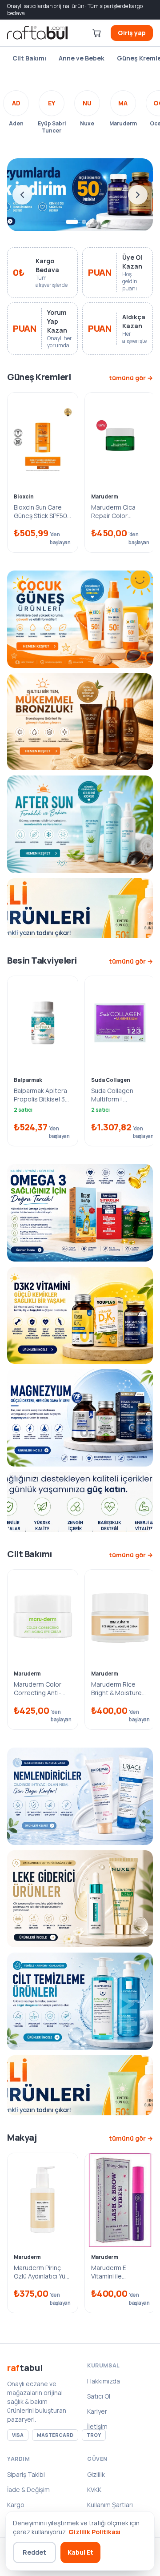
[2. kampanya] (84, 222)
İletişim (97, 2426)
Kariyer (97, 2411)
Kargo (16, 2505)
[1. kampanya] (72, 222)
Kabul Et (80, 2552)
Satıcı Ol (99, 2396)
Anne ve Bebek (82, 58)
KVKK (94, 2490)
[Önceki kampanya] (22, 195)
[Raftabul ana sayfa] (37, 33)
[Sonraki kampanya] (138, 195)
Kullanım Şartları (110, 2505)
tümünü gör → (131, 378)
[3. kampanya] (92, 222)
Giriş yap (132, 33)
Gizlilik (96, 2474)
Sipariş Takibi (26, 2474)
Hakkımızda (104, 2381)
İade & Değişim (28, 2490)
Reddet (34, 2552)
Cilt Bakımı (29, 58)
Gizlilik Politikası (94, 2532)
